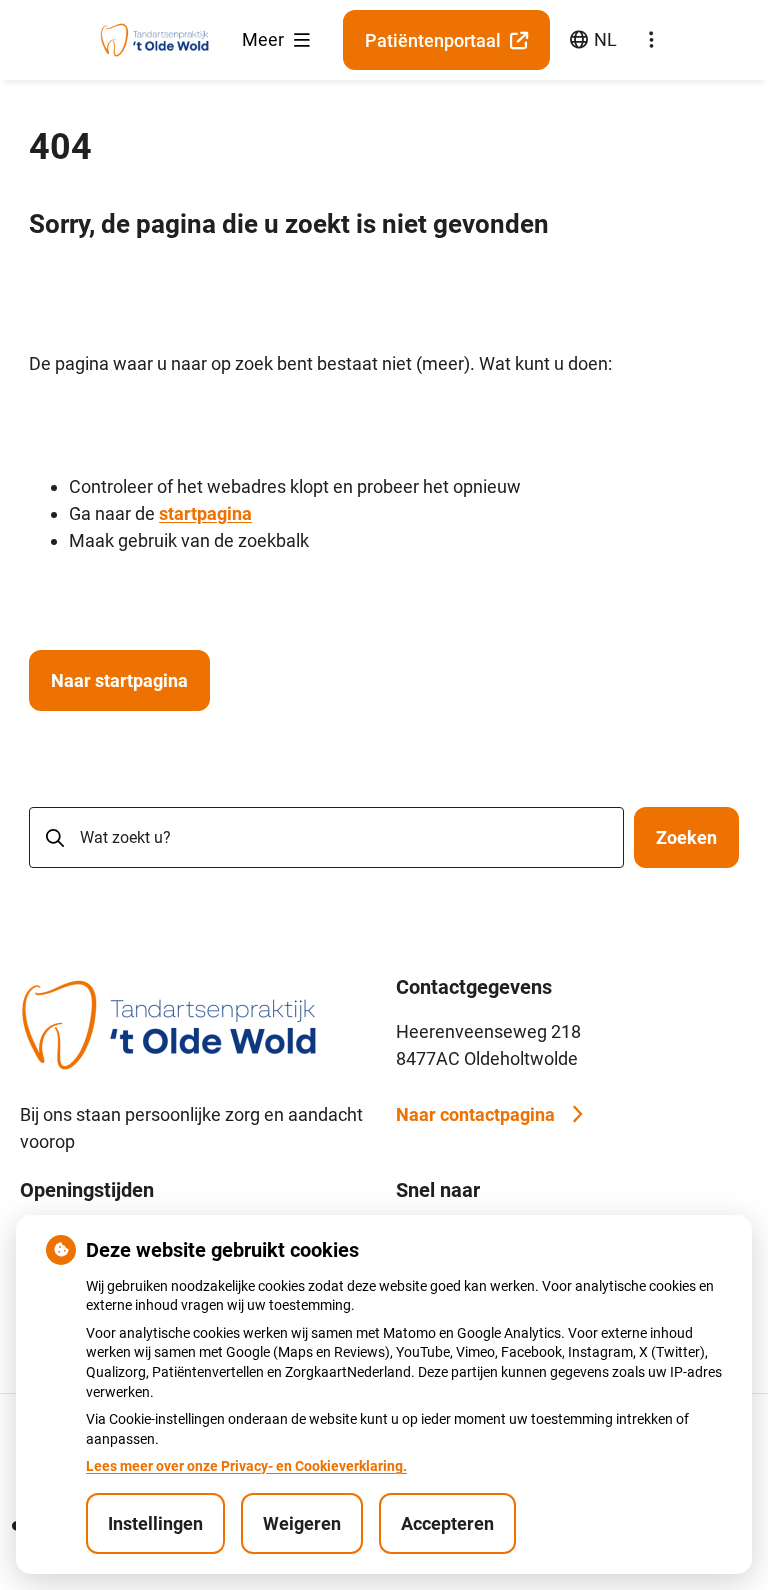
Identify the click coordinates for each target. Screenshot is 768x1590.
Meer (265, 39)
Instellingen (155, 1523)
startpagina (205, 513)
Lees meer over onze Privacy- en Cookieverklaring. (246, 1466)
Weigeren (302, 1523)
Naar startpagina (119, 680)
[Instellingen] (651, 40)
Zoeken (686, 837)
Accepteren (447, 1523)
